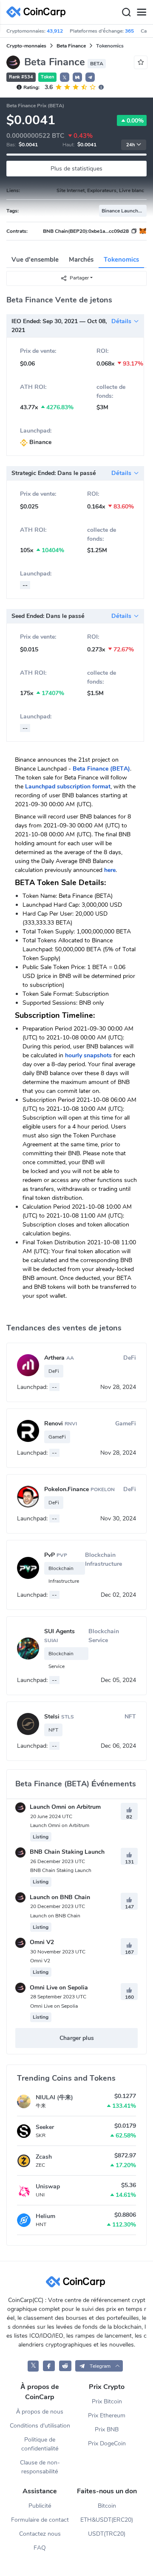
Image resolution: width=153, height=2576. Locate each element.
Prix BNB (107, 2429)
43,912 (55, 31)
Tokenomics (121, 260)
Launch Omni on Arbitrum (64, 1807)
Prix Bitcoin (107, 2401)
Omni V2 (41, 1942)
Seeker (45, 2127)
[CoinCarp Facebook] (49, 2366)
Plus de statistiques (76, 169)
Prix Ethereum (107, 2415)
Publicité (40, 2506)
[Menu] (142, 12)
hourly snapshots (88, 1055)
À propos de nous (40, 2412)
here (110, 870)
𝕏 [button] (65, 78)
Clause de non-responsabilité (40, 2467)
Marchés (81, 260)
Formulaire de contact (40, 2520)
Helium (45, 2216)
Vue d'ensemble (35, 260)
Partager (79, 278)
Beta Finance (71, 46)
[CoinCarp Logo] (38, 12)
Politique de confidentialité (40, 2444)
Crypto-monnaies (26, 46)
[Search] (126, 12)
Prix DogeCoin (107, 2443)
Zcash (44, 2157)
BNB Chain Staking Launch (66, 1852)
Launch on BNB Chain (59, 1897)
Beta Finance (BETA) (101, 769)
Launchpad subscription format (68, 786)
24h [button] (130, 145)
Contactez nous (40, 2534)
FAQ (40, 2548)
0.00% (135, 121)
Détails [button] (121, 321)
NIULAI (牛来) (54, 2097)
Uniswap (48, 2186)
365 (129, 31)
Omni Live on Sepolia (58, 1988)
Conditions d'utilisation (40, 2426)
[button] (77, 77)
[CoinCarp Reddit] (65, 2366)
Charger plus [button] (77, 2038)
